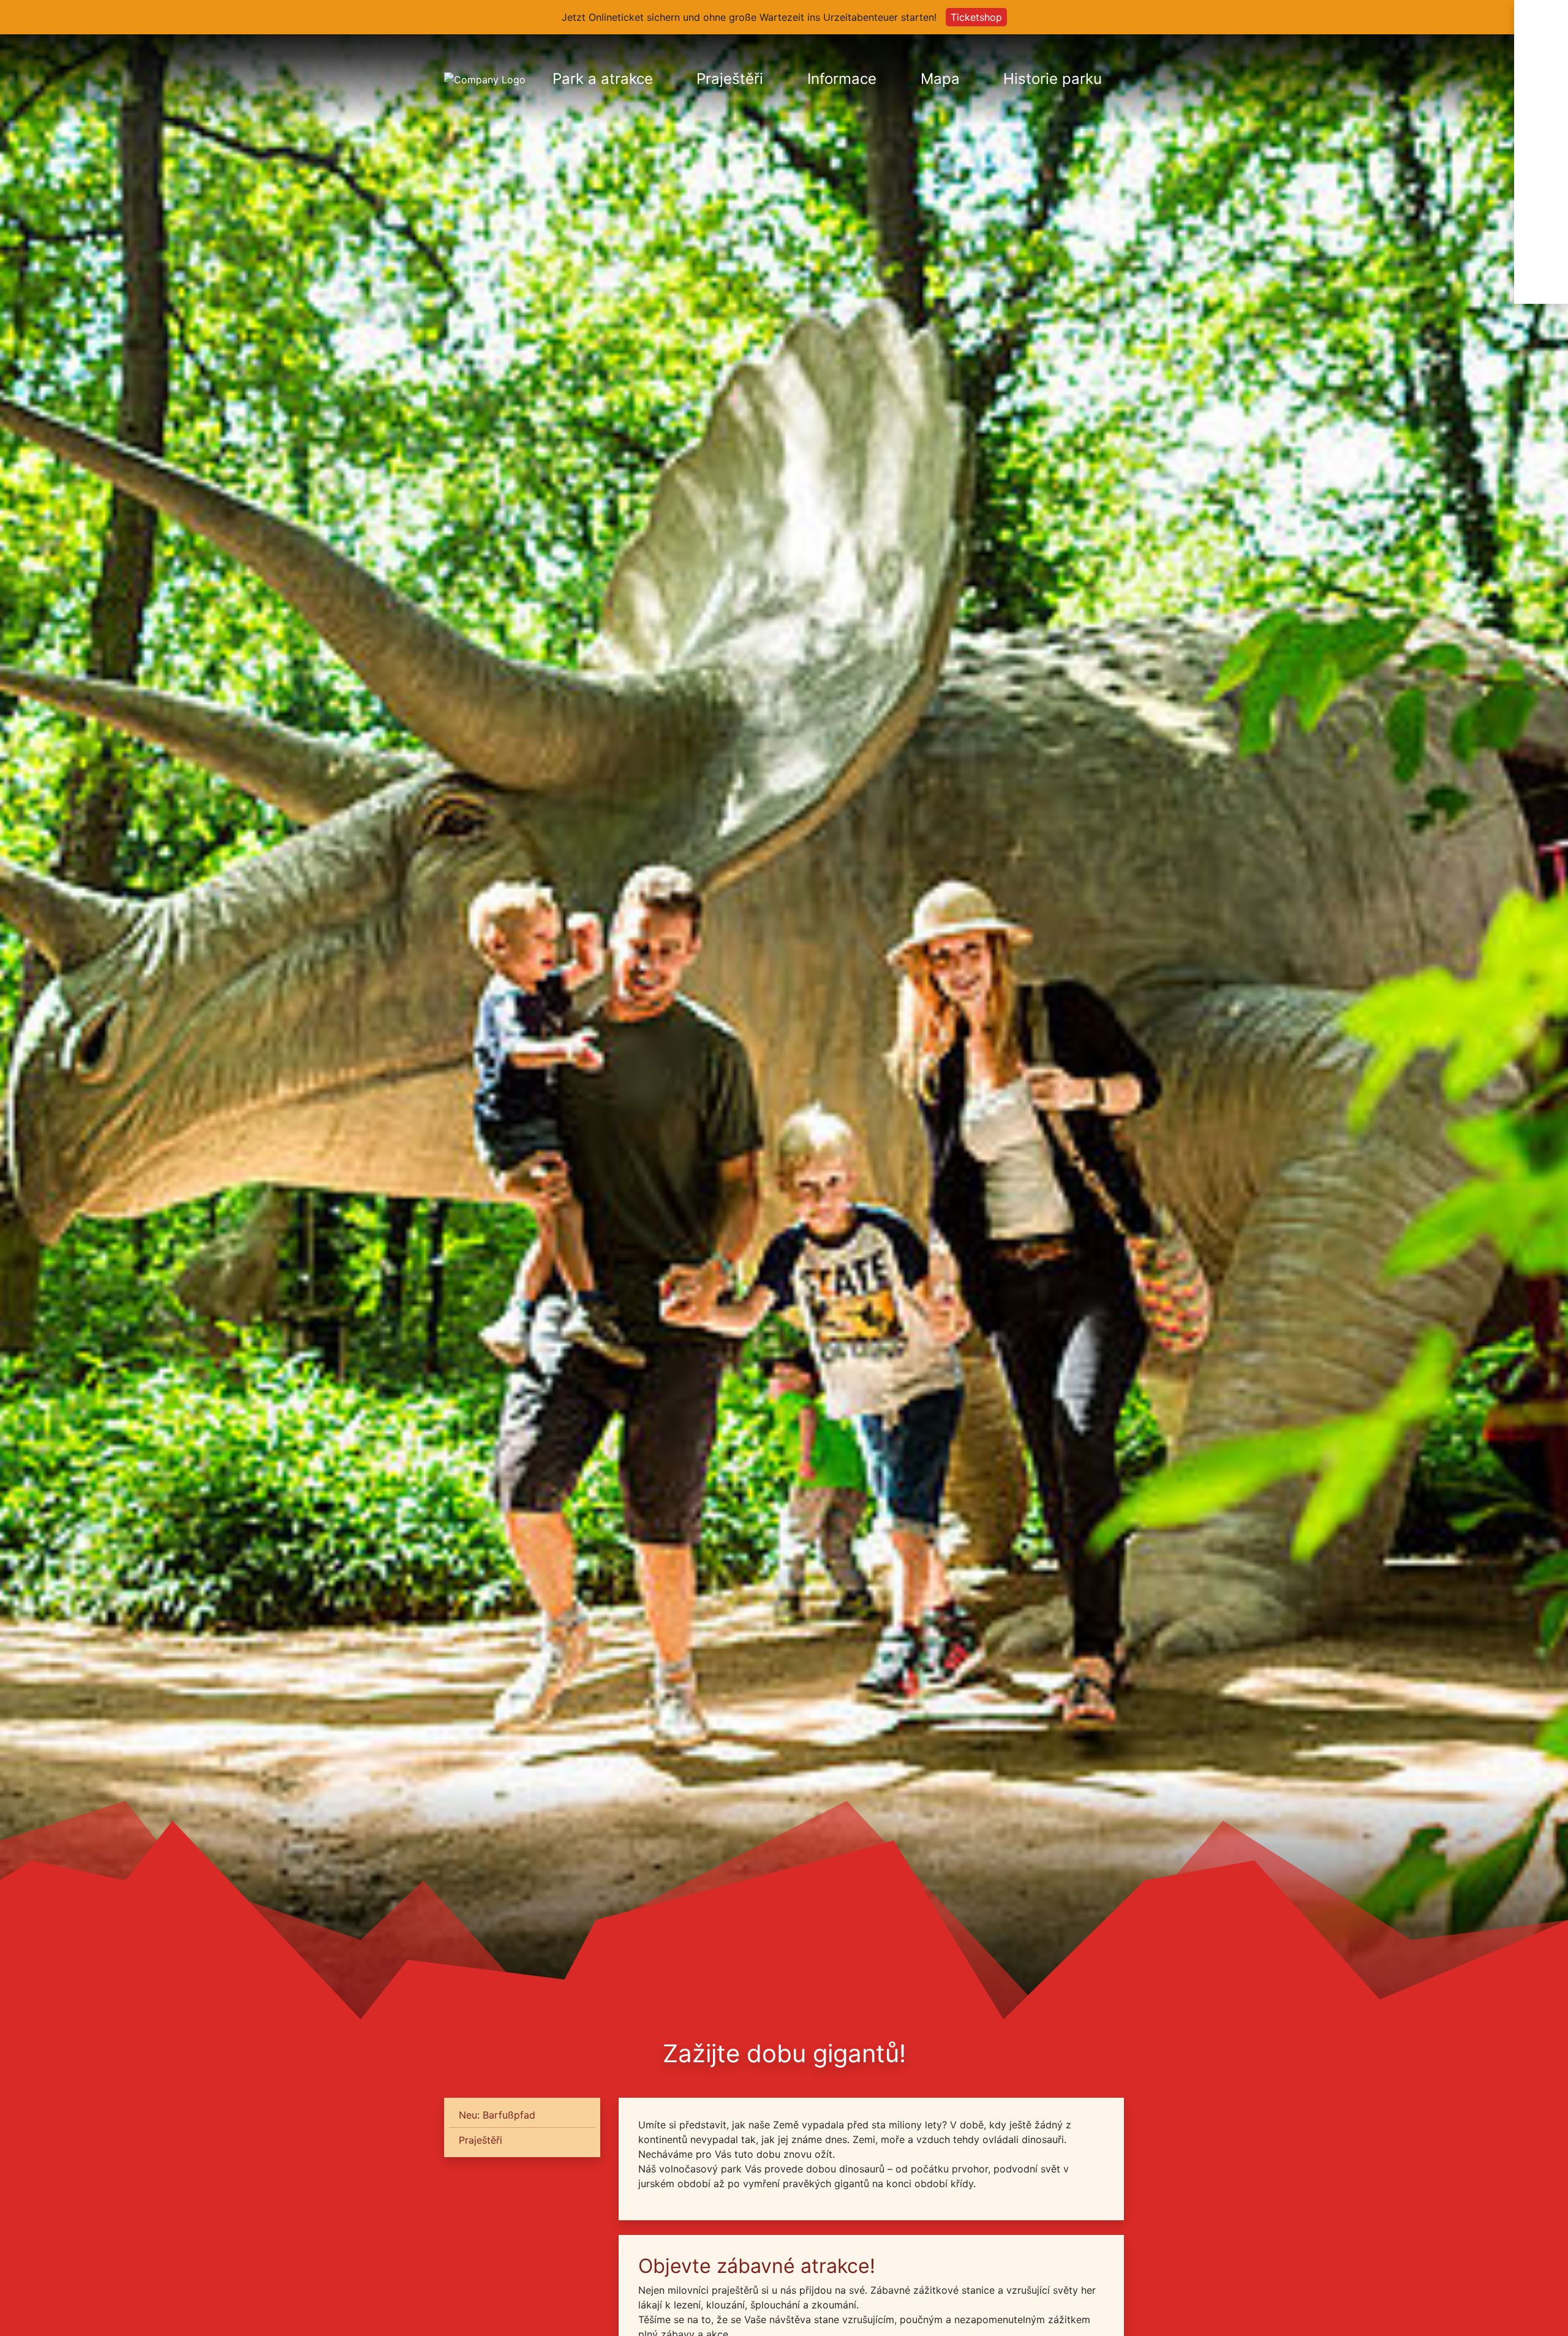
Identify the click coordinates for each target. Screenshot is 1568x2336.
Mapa (940, 79)
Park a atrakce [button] (603, 79)
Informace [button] (842, 79)
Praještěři (730, 79)
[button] (1541, 78)
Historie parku (1053, 79)
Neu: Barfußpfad (497, 2115)
